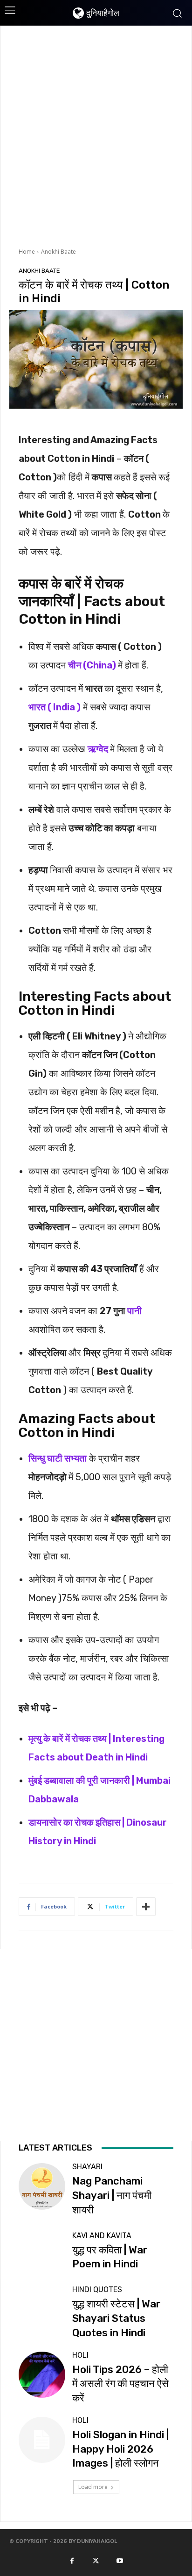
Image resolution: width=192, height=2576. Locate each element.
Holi (80, 2355)
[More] (146, 1907)
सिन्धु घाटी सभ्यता (58, 1458)
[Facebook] (72, 2560)
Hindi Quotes (97, 2290)
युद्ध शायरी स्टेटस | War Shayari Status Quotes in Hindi (116, 2318)
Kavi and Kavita (102, 2236)
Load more (93, 2487)
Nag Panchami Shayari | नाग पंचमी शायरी (112, 2195)
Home (27, 252)
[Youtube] (120, 2560)
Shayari (87, 2167)
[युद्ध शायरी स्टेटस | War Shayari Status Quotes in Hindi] (42, 2309)
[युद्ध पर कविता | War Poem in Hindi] (42, 2252)
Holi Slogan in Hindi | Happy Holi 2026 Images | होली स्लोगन (120, 2449)
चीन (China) (92, 665)
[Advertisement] (96, 135)
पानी (134, 1311)
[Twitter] (96, 2560)
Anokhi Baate (58, 252)
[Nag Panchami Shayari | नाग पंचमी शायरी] (42, 2186)
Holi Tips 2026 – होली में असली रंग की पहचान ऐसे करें (120, 2384)
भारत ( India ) (55, 707)
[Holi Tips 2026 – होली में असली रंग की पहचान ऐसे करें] (42, 2375)
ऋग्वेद (99, 749)
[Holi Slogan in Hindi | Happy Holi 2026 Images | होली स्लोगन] (42, 2440)
